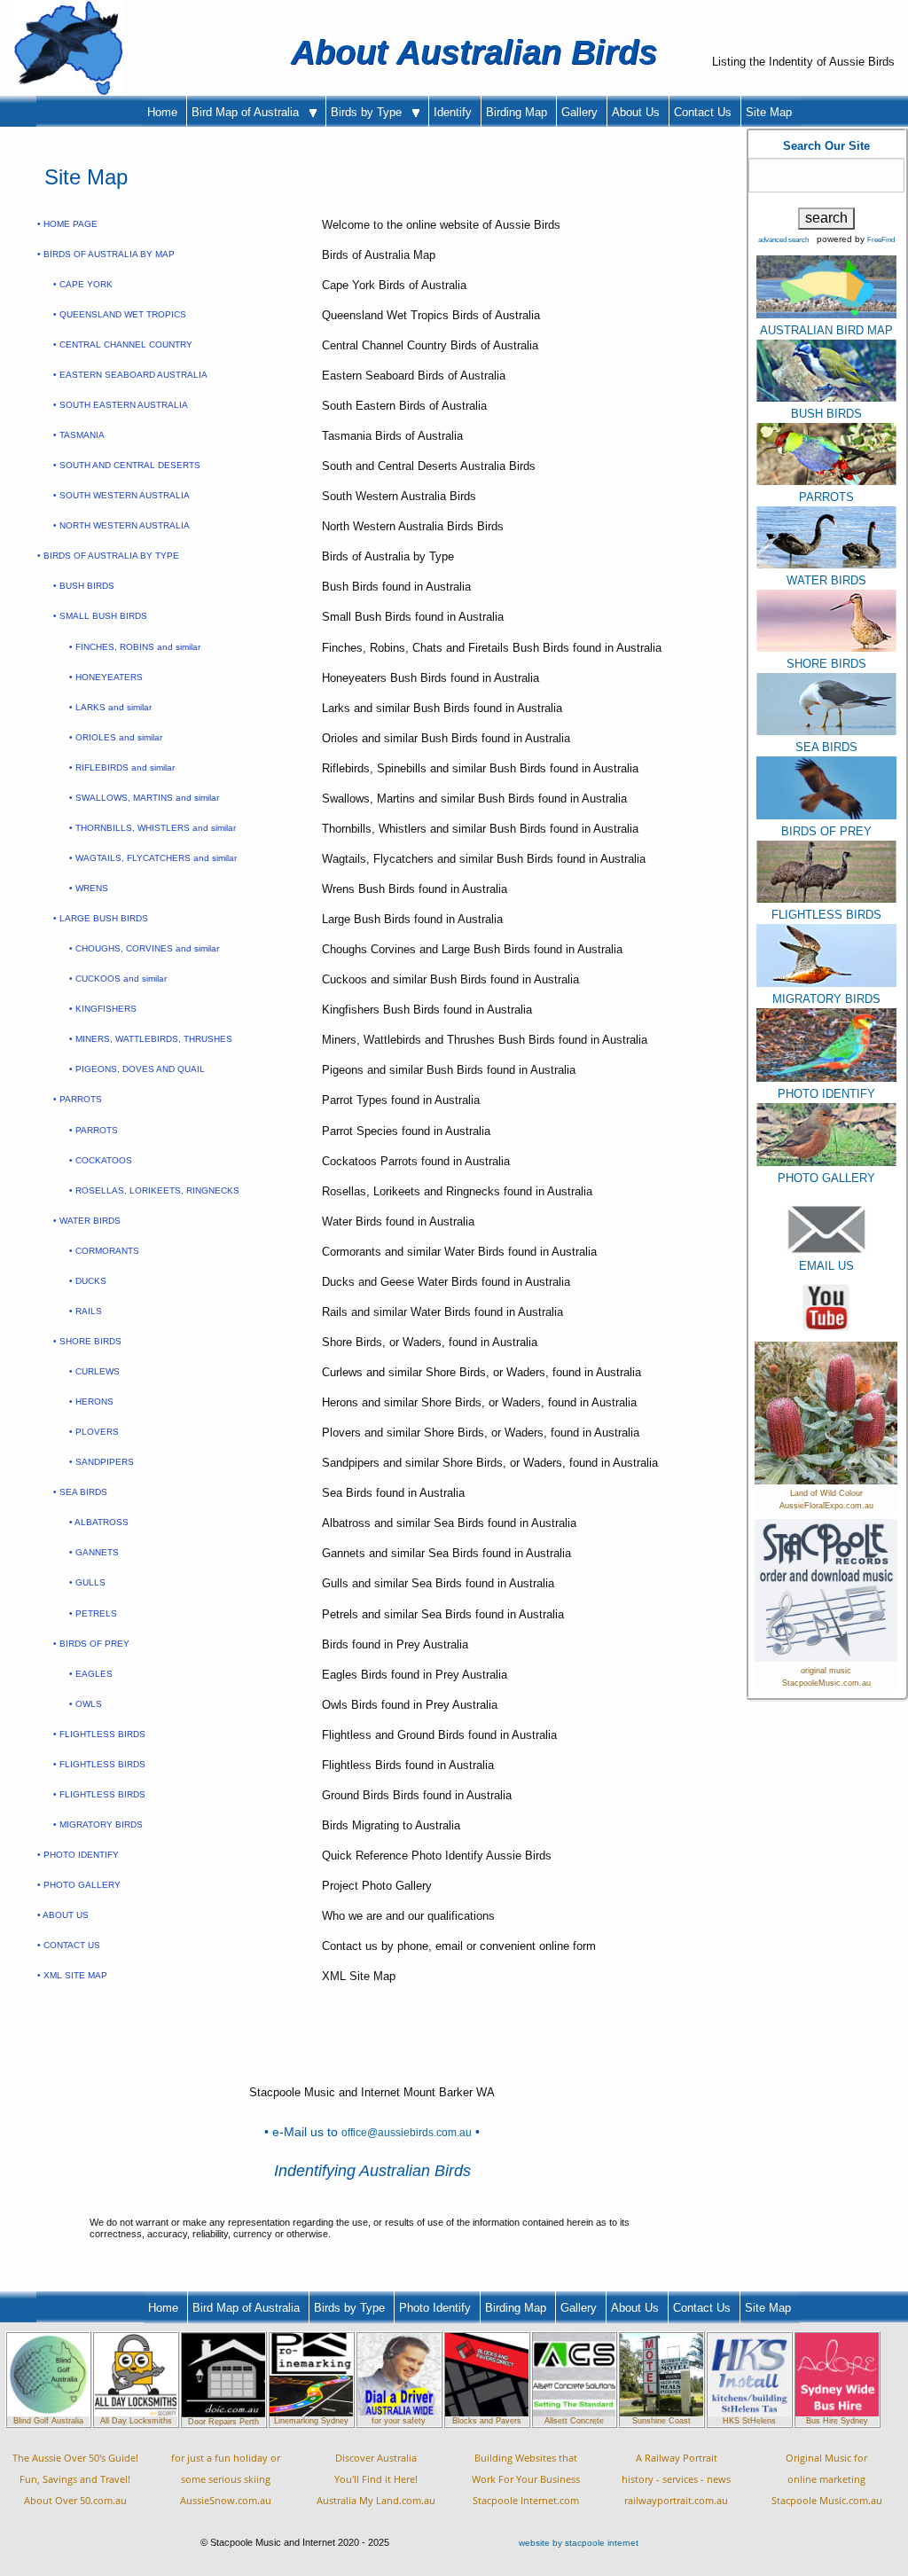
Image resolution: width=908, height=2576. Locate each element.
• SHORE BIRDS (87, 1341)
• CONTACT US (69, 1945)
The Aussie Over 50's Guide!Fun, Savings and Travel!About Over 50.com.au (75, 2479)
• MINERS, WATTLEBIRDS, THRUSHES (151, 1039)
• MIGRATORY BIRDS (98, 1824)
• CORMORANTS (104, 1251)
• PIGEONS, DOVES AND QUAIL (137, 1069)
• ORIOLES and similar (116, 737)
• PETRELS (93, 1613)
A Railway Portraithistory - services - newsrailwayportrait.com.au (676, 2479)
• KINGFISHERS (103, 1009)
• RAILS (86, 1311)
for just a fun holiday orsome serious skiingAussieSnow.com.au (226, 2479)
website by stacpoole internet (579, 2543)
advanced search (783, 240)
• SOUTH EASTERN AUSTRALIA (121, 405)
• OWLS (86, 1704)
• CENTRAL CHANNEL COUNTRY (123, 345)
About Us (636, 112)
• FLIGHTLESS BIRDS (99, 1734)
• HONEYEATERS (106, 677)
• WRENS (89, 888)
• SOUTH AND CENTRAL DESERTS (127, 465)
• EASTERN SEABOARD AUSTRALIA (130, 375)
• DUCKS (88, 1281)
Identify (453, 112)
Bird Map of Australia (250, 112)
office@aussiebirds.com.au (407, 2133)
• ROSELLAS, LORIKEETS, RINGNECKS (154, 1190)
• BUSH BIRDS (84, 586)
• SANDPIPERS (102, 1462)
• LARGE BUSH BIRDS (101, 918)
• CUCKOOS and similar (118, 979)
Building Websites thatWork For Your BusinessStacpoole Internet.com (526, 2479)
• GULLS (87, 1582)
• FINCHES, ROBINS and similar (135, 647)
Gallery (579, 112)
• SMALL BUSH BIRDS (100, 616)
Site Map (769, 112)
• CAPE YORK (83, 284)
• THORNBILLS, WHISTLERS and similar (153, 828)
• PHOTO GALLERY (79, 1885)
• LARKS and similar (110, 707)
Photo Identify (435, 2308)
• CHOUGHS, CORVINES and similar (144, 948)
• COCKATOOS (101, 1160)
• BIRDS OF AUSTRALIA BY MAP (106, 254)
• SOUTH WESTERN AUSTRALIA (121, 495)
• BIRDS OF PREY (91, 1644)
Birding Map (517, 112)
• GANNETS (94, 1552)
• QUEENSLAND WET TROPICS (120, 314)
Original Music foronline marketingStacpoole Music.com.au (827, 2479)
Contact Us (703, 112)
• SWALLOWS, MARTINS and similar (144, 798)
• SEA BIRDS (80, 1492)
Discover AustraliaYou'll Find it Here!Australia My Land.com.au (376, 2479)
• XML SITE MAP (72, 1975)
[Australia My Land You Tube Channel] (826, 1307)
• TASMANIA (79, 435)
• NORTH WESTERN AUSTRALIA (121, 525)
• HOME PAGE (67, 224)
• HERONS (91, 1402)
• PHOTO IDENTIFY (78, 1855)
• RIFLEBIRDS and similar (122, 767)
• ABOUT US (63, 1915)
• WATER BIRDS (87, 1221)
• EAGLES (91, 1674)
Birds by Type (372, 112)
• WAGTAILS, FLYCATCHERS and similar (153, 858)
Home (162, 112)
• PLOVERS (94, 1432)
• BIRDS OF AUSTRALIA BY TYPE (108, 556)
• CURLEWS (94, 1371)
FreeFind (881, 240)
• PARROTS (78, 1099)
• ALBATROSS (99, 1522)
